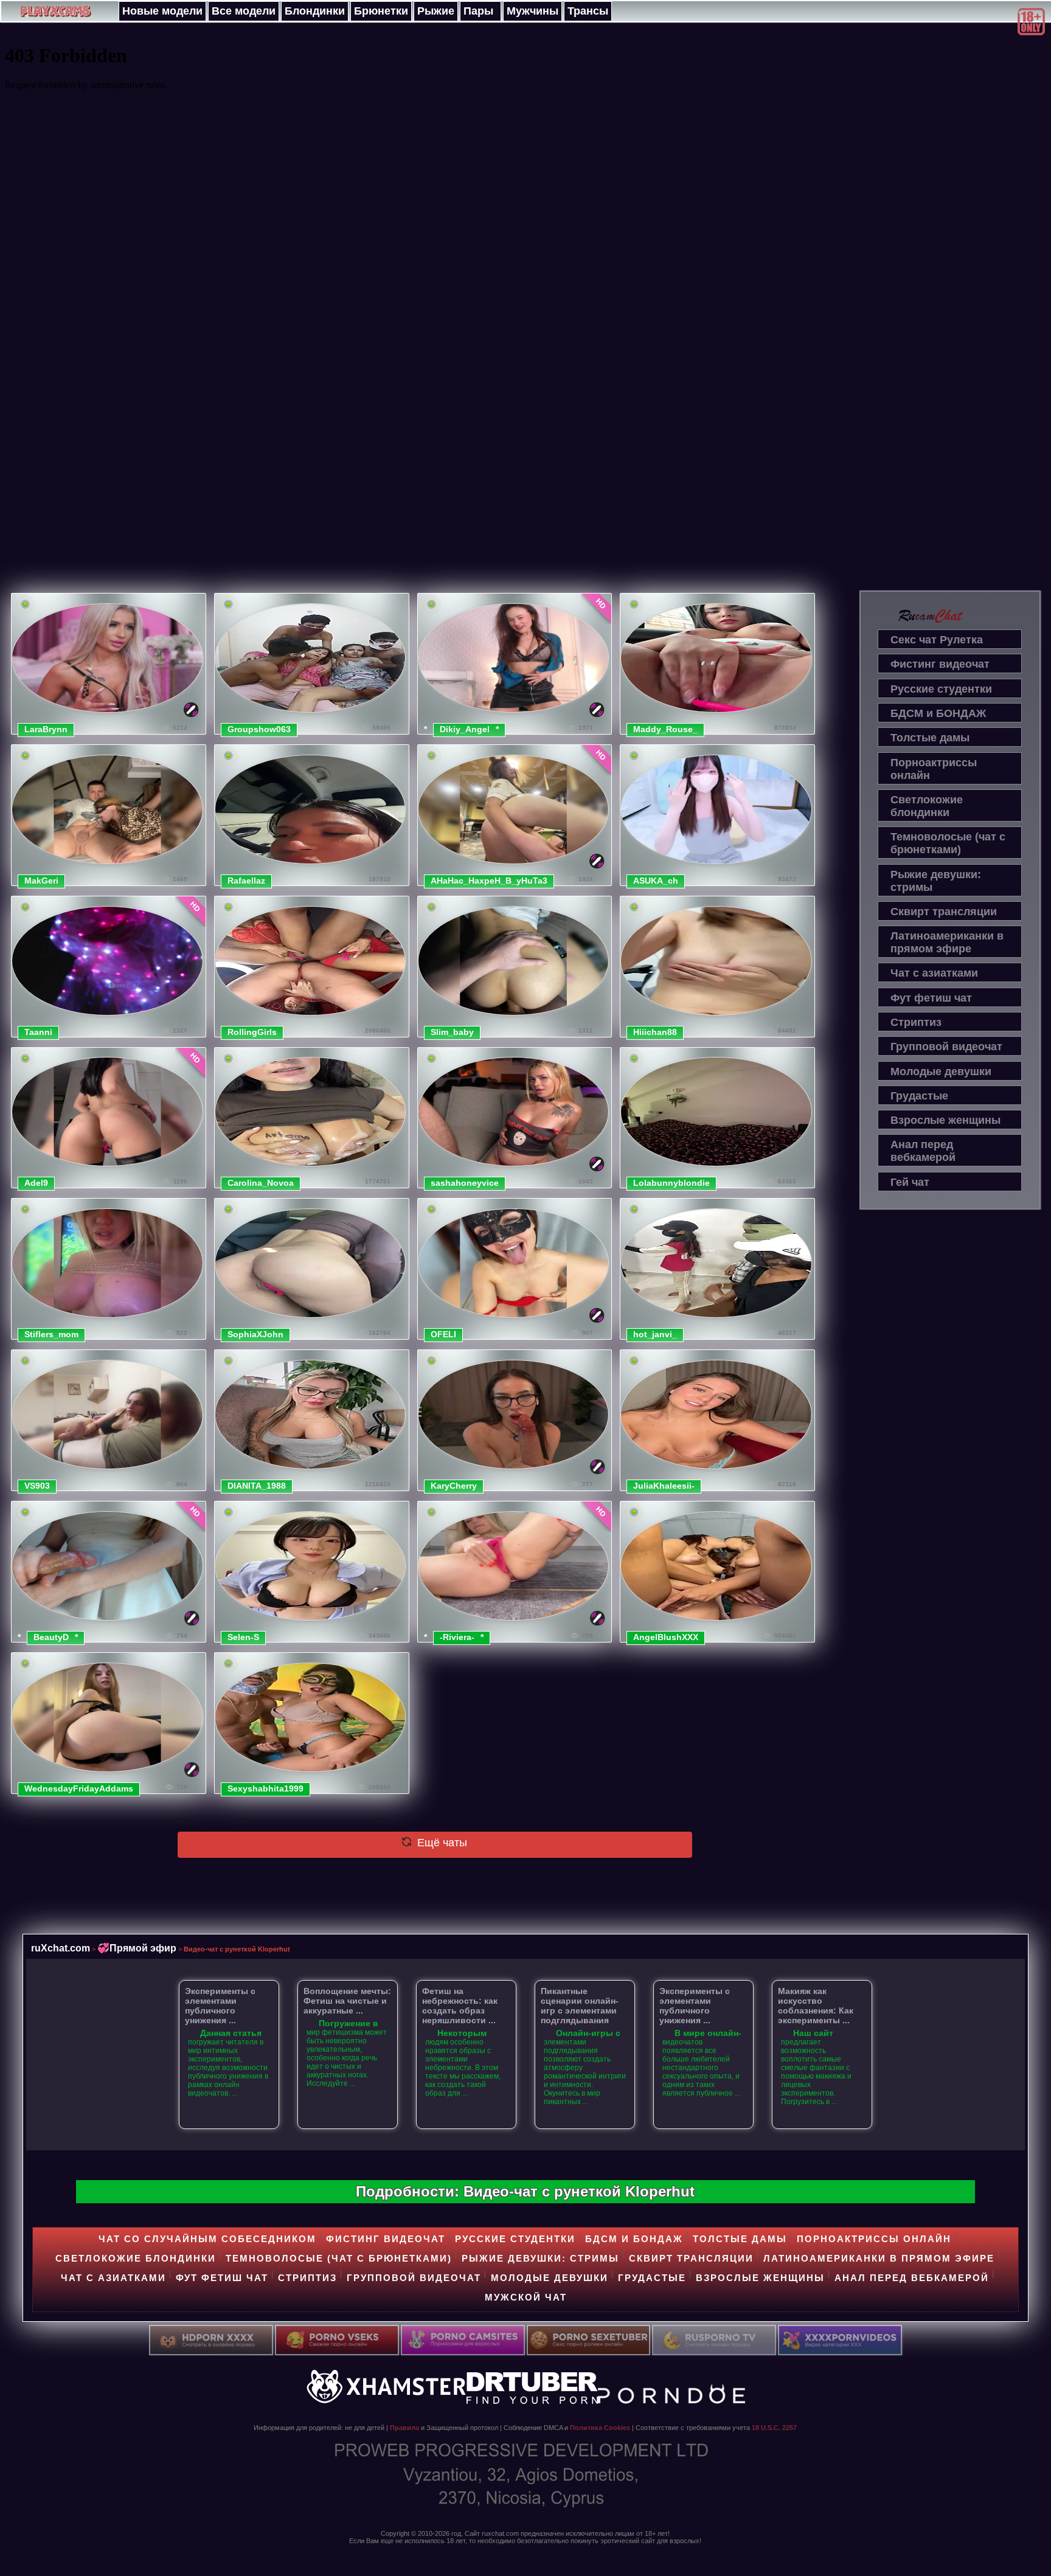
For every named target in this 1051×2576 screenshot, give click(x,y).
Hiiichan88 (655, 1032)
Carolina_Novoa (261, 1183)
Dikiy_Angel (465, 729)
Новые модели (162, 11)
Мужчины (532, 11)
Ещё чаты (441, 1843)
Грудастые (919, 1096)
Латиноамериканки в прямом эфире (947, 942)
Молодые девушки (941, 1072)
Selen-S (243, 1637)
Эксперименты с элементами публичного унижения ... (220, 2006)
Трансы (588, 11)
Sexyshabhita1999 (265, 1788)
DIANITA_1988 (257, 1486)
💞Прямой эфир (137, 1948)
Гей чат (910, 1182)
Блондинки (315, 11)
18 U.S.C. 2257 (774, 2428)
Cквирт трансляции (944, 912)
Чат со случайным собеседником (207, 2239)
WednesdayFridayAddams (79, 1788)
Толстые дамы (930, 738)
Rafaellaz (246, 881)
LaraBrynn (46, 729)
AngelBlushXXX (666, 1637)
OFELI (443, 1334)
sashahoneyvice (465, 1183)
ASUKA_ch (656, 881)
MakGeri (41, 881)
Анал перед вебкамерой (923, 1151)
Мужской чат (526, 2297)
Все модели (244, 11)
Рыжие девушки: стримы (936, 881)
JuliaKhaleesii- (664, 1486)
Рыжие (436, 11)
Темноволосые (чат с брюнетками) (948, 843)
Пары (478, 11)
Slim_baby (452, 1032)
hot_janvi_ (655, 1334)
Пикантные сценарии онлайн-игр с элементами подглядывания (580, 2006)
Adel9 (36, 1183)
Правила (404, 2428)
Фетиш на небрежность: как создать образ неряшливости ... (460, 2006)
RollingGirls (252, 1032)
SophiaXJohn (255, 1334)
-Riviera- (457, 1637)
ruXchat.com (61, 1948)
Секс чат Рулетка (937, 640)
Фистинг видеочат (940, 664)
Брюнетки (381, 11)
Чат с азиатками (934, 973)
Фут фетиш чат (931, 998)
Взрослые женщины (945, 1120)
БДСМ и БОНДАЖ (938, 713)
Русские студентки (941, 689)
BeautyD (51, 1637)
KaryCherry (454, 1486)
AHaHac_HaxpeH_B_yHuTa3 (489, 881)
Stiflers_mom (51, 1334)
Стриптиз (916, 1022)
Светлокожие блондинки (927, 806)
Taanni (38, 1032)
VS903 (37, 1486)
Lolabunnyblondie (671, 1183)
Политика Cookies (600, 2428)
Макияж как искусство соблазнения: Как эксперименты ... (816, 2006)
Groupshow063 (259, 729)
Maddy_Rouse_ (665, 729)
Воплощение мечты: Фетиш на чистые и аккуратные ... (347, 2001)
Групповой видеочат (946, 1047)
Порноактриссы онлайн (934, 769)
